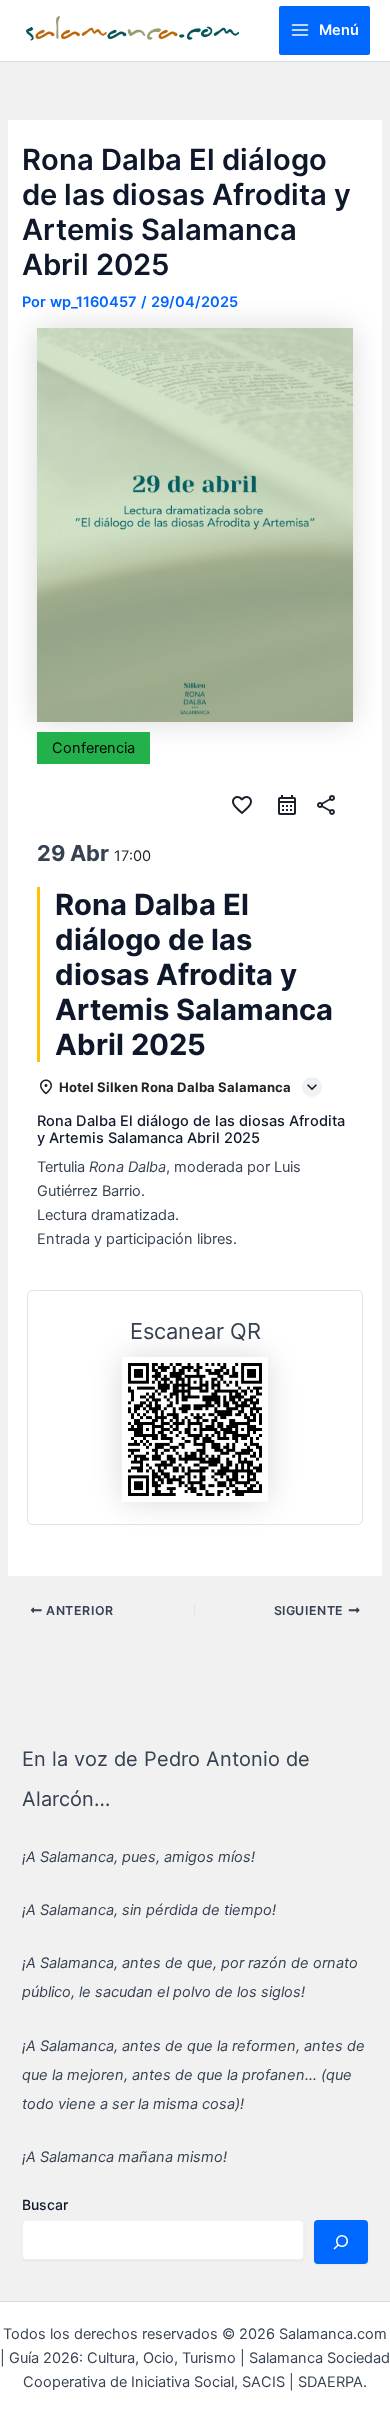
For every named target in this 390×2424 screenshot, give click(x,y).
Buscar (45, 2204)
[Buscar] (340, 2242)
